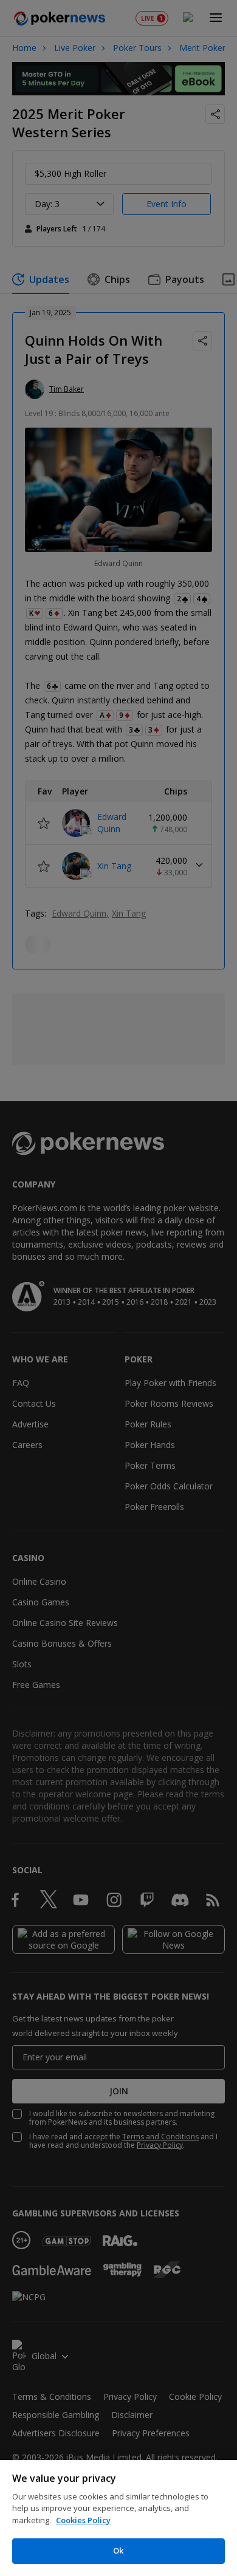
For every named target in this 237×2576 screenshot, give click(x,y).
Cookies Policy (83, 2520)
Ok (118, 2550)
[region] (118, 2518)
